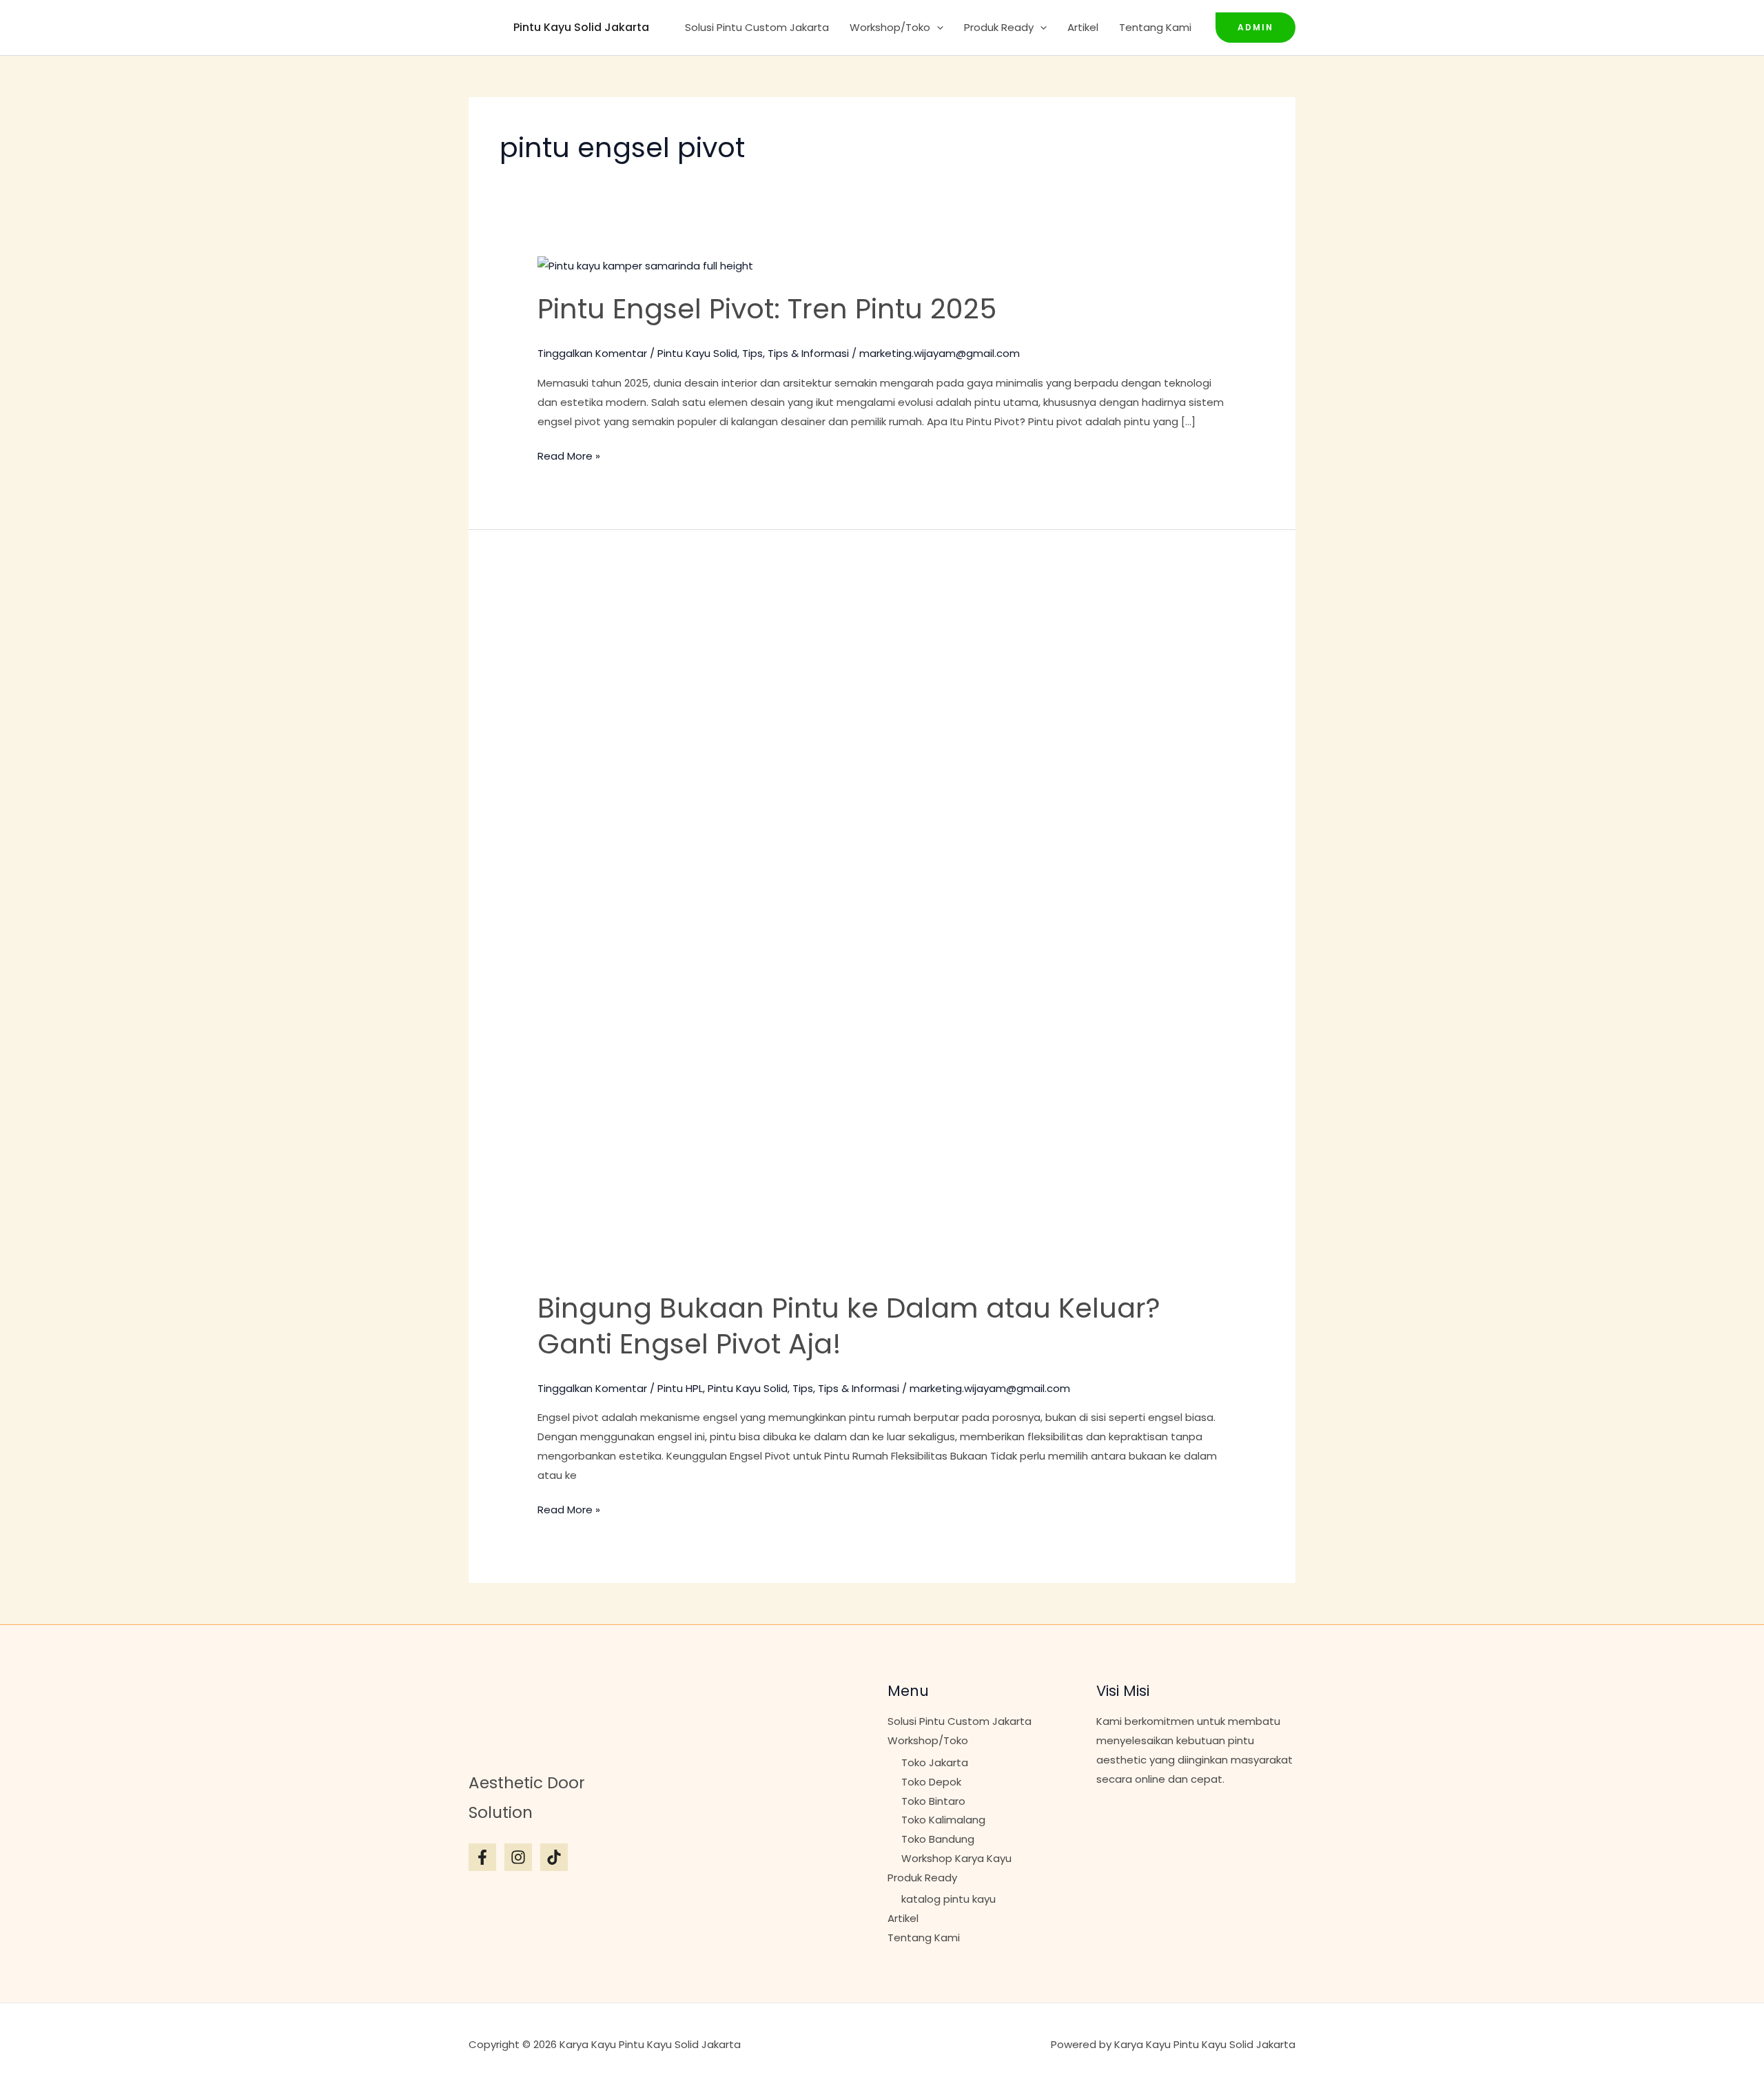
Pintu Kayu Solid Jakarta (581, 27)
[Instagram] (518, 1857)
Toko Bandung (938, 1839)
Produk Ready (999, 27)
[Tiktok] (554, 1857)
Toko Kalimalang (943, 1820)
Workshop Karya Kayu (956, 1858)
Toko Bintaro (933, 1801)
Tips (752, 353)
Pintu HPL (680, 1388)
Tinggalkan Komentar (592, 353)
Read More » (569, 455)
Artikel (1083, 27)
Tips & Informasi (808, 353)
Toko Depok (931, 1782)
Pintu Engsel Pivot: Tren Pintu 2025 (767, 309)
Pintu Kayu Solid (697, 353)
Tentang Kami (1155, 27)
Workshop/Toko (890, 27)
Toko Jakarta (935, 1762)
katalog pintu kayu (948, 1899)
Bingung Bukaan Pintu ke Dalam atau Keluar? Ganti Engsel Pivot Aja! (849, 1326)
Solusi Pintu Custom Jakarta (757, 27)
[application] (937, 28)
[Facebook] (482, 1857)
